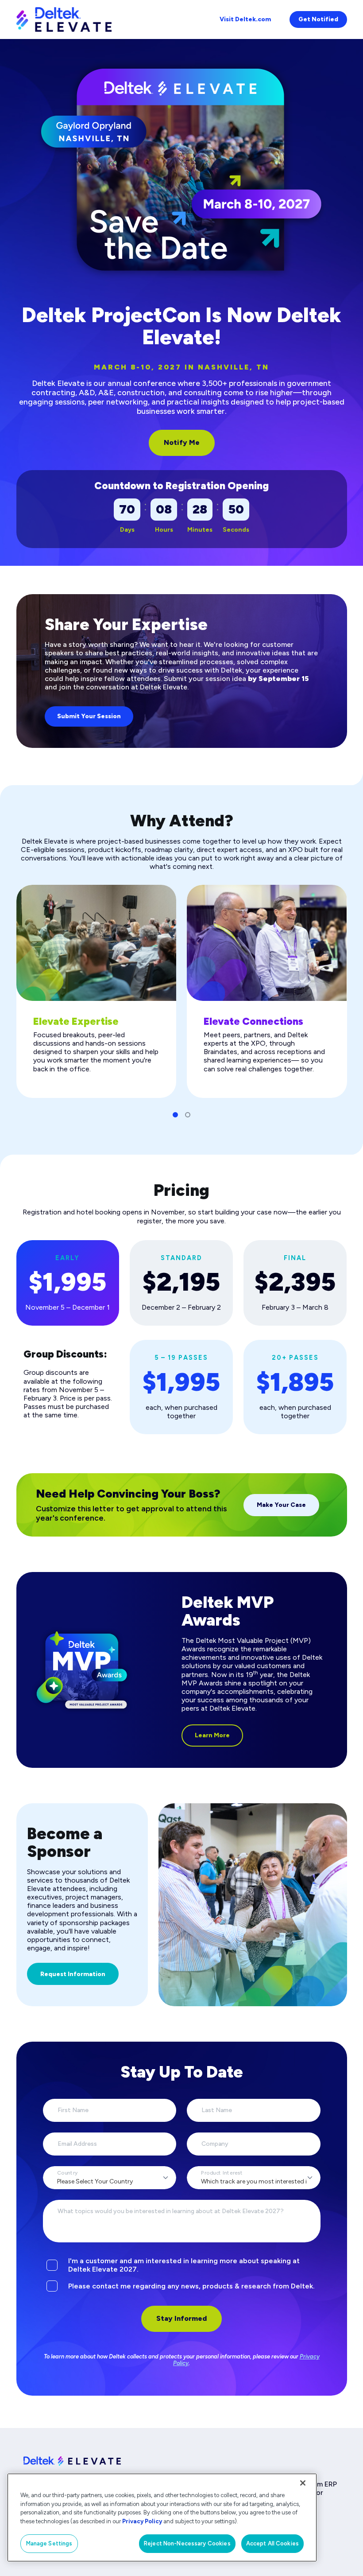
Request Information (73, 1974)
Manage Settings (49, 2543)
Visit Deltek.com (245, 19)
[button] (175, 1115)
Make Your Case (281, 1505)
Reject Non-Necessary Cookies (187, 2543)
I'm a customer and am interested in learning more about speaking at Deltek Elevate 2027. (184, 2265)
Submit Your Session (89, 716)
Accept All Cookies (272, 2543)
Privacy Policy (142, 2521)
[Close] (303, 2483)
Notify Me (182, 442)
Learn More (212, 1735)
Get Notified (318, 19)
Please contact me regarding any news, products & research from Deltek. (191, 2286)
